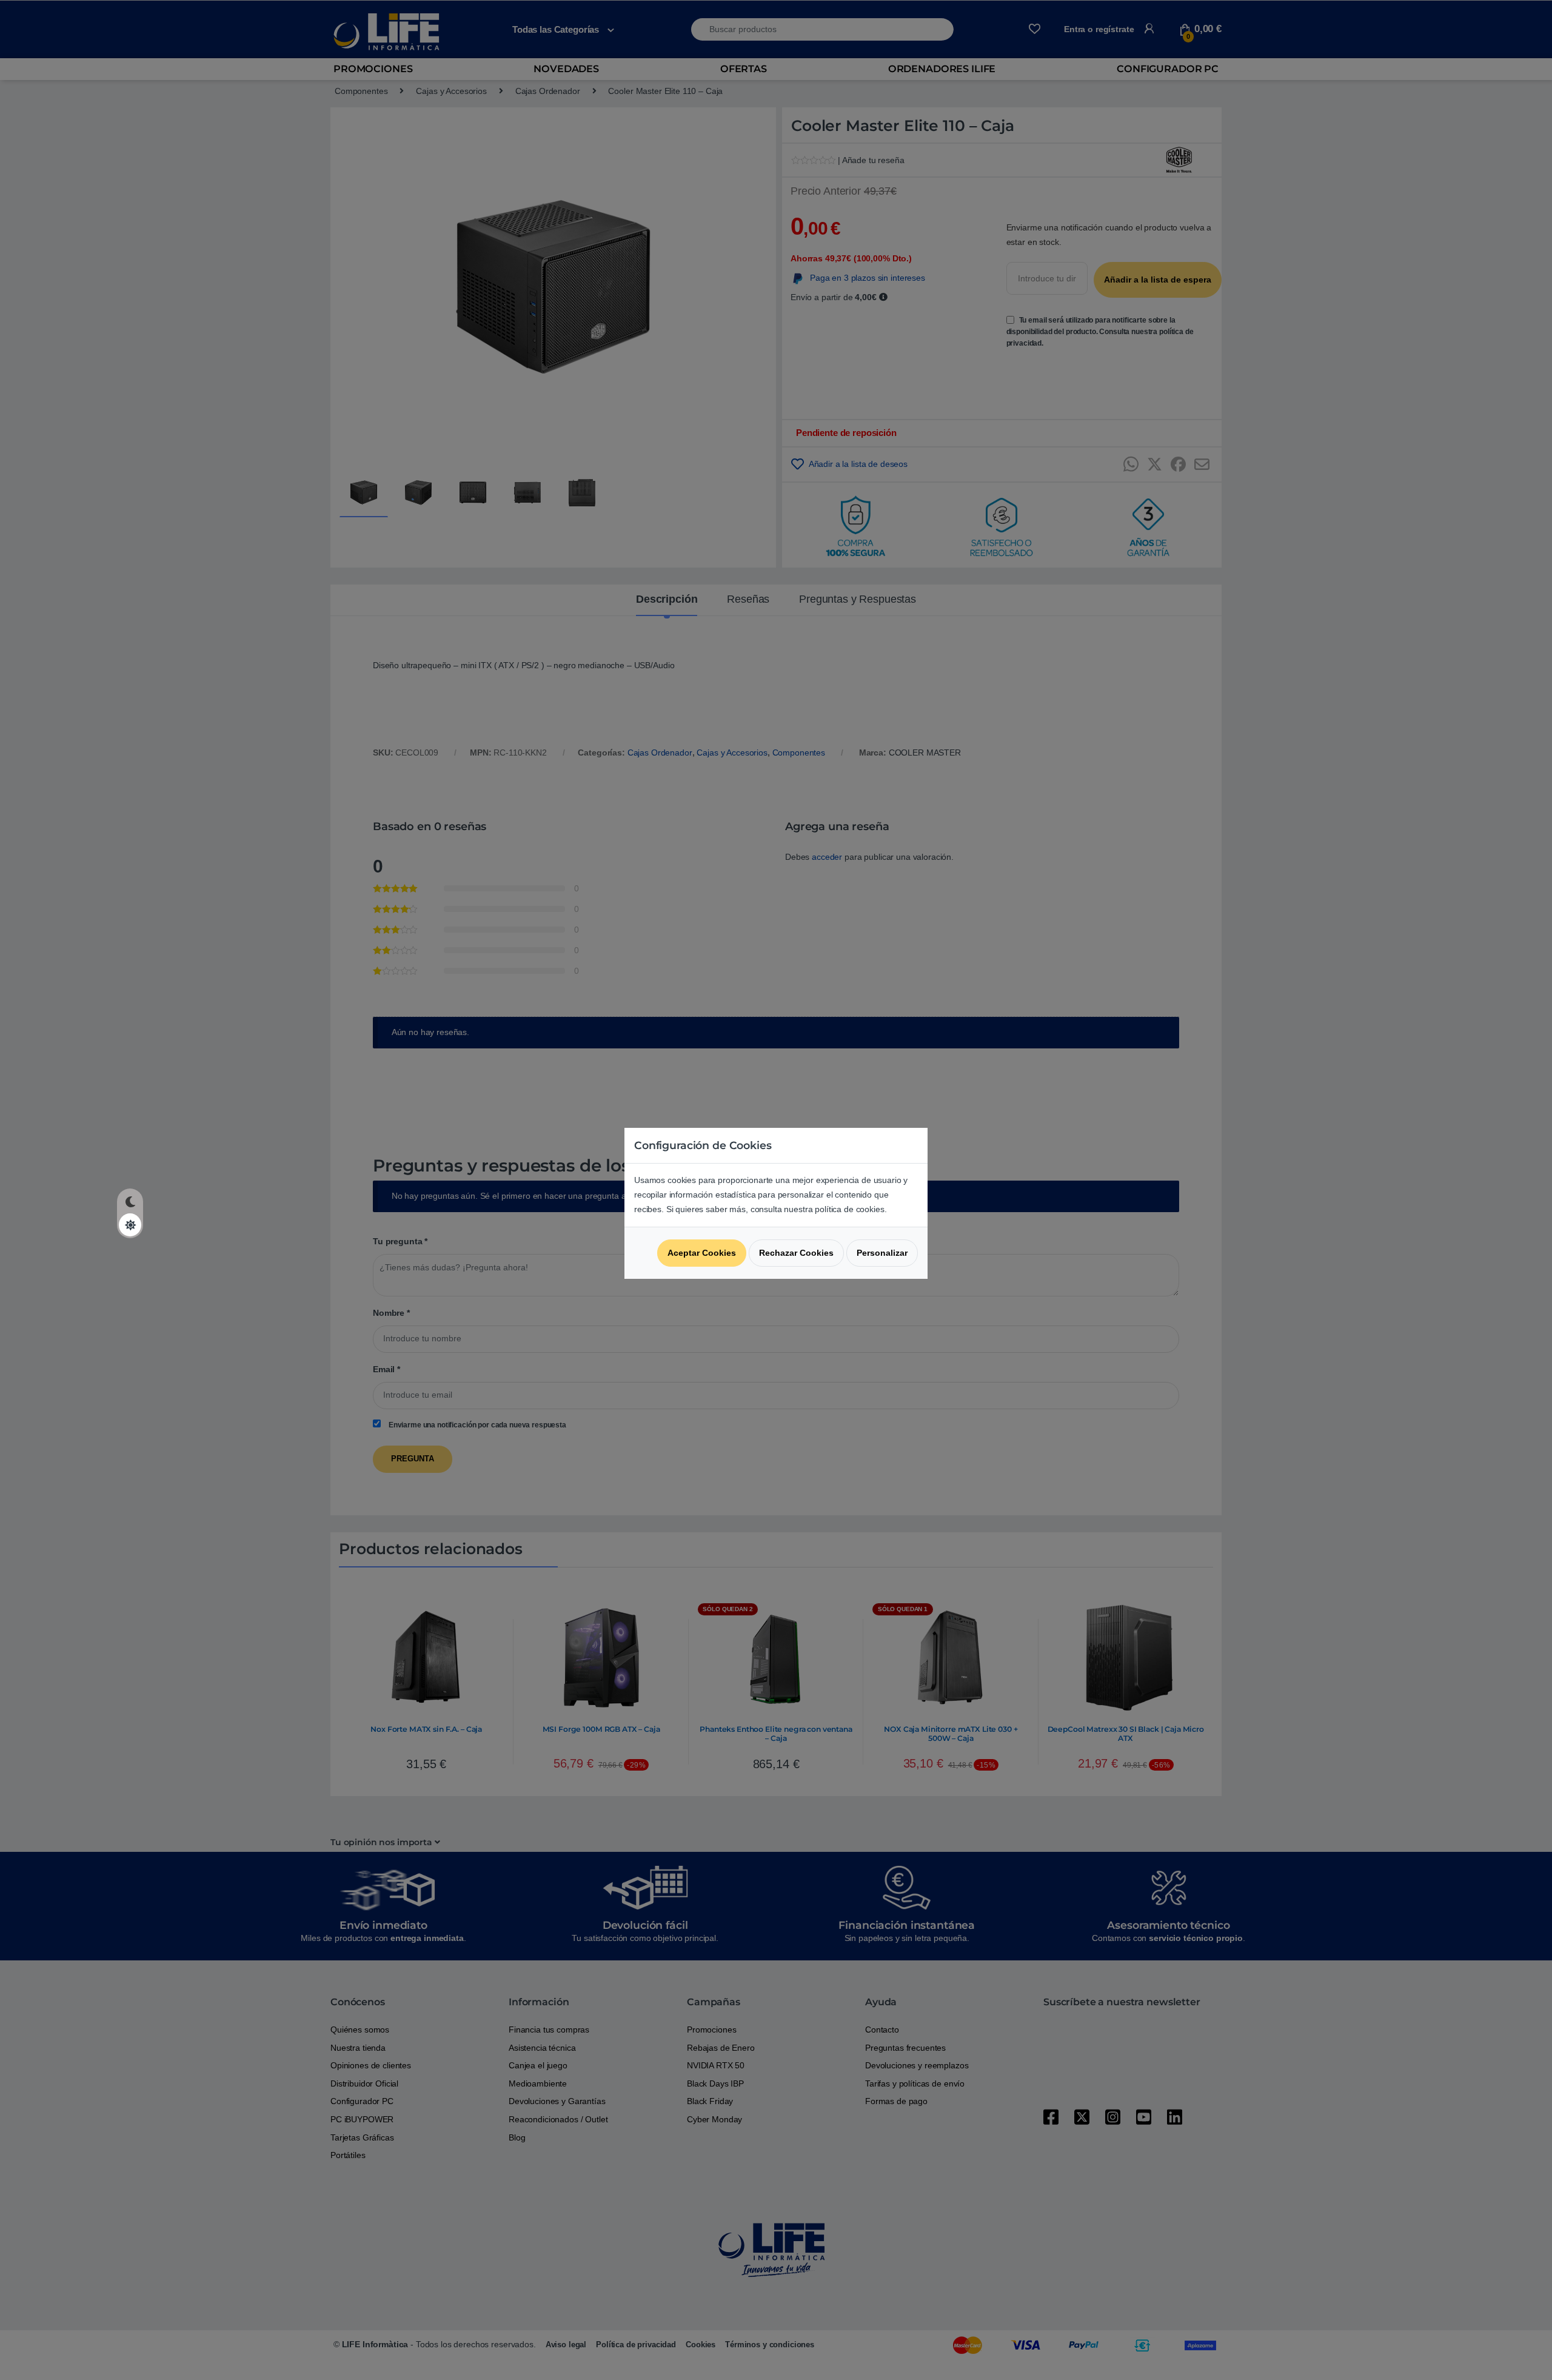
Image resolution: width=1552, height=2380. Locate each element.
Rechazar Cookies (796, 1253)
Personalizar (882, 1253)
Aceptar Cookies (702, 1253)
